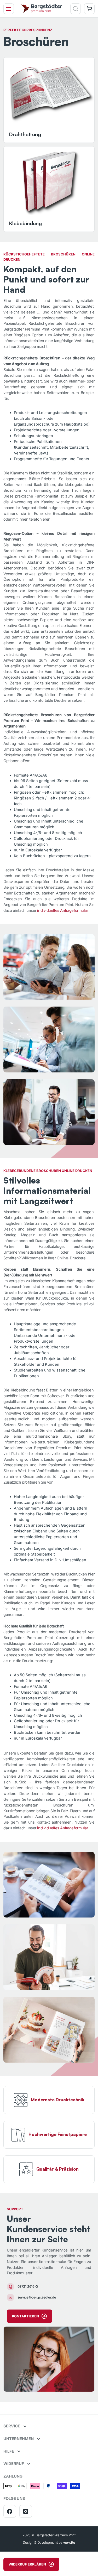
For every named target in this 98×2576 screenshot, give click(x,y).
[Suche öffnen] (76, 9)
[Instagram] (26, 2511)
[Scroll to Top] (89, 2548)
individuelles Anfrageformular (62, 910)
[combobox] (52, 23)
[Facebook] (10, 2511)
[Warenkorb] (89, 9)
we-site (69, 2542)
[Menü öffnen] (9, 9)
